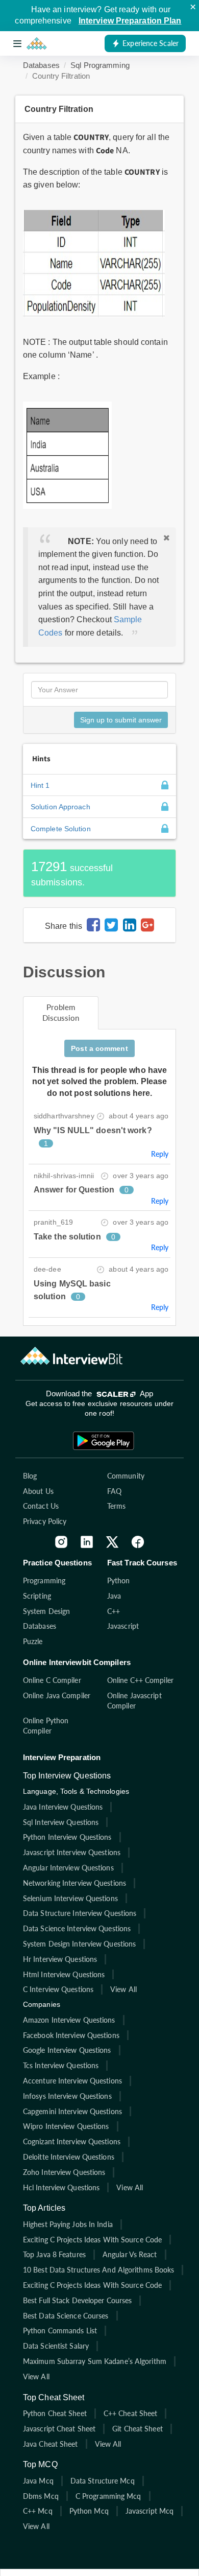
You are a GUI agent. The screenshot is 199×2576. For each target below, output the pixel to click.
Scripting (37, 1596)
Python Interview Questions (67, 1837)
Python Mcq (89, 2511)
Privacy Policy (45, 1521)
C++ (114, 1611)
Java (114, 1596)
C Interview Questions (58, 1989)
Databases (41, 65)
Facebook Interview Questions (71, 2035)
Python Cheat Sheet (55, 2413)
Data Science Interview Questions (77, 1928)
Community (126, 1476)
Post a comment (99, 1048)
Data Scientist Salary (56, 2346)
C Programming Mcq (108, 2496)
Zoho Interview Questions (64, 2172)
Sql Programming (100, 65)
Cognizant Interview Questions (72, 2141)
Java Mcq (38, 2481)
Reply (160, 1154)
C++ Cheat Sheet (131, 2413)
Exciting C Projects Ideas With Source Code (92, 2240)
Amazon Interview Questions (69, 2020)
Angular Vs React (130, 2254)
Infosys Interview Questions (67, 2096)
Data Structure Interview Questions (80, 1913)
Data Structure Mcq (103, 2481)
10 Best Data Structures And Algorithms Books (98, 2270)
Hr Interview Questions (60, 1959)
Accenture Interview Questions (72, 2081)
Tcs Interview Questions (61, 2065)
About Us (38, 1491)
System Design (46, 1611)
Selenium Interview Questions (70, 1898)
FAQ (114, 1491)
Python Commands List (60, 2331)
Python (119, 1580)
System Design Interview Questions (79, 1944)
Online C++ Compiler (140, 1680)
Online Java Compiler (57, 1695)
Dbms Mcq (41, 2496)
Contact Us (41, 1506)
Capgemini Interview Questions (72, 2111)
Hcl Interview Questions (61, 2187)
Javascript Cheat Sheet (59, 2429)
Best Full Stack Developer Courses (77, 2300)
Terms (117, 1506)
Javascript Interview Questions (72, 1852)
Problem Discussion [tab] (61, 1012)
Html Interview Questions (64, 1974)
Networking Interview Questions (74, 1883)
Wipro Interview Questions (66, 2126)
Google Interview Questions (67, 2050)
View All (123, 1989)
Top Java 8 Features (54, 2254)
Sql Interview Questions (61, 1822)
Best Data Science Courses (66, 2316)
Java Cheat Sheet (51, 2444)
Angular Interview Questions (68, 1868)
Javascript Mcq (150, 2511)
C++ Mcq (38, 2511)
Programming (44, 1580)
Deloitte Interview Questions (69, 2157)
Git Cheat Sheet (138, 2429)
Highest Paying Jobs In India (68, 2224)
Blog (30, 1476)
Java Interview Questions (63, 1807)
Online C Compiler (52, 1680)
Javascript (123, 1626)
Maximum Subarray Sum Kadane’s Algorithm (95, 2361)
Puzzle (33, 1641)
